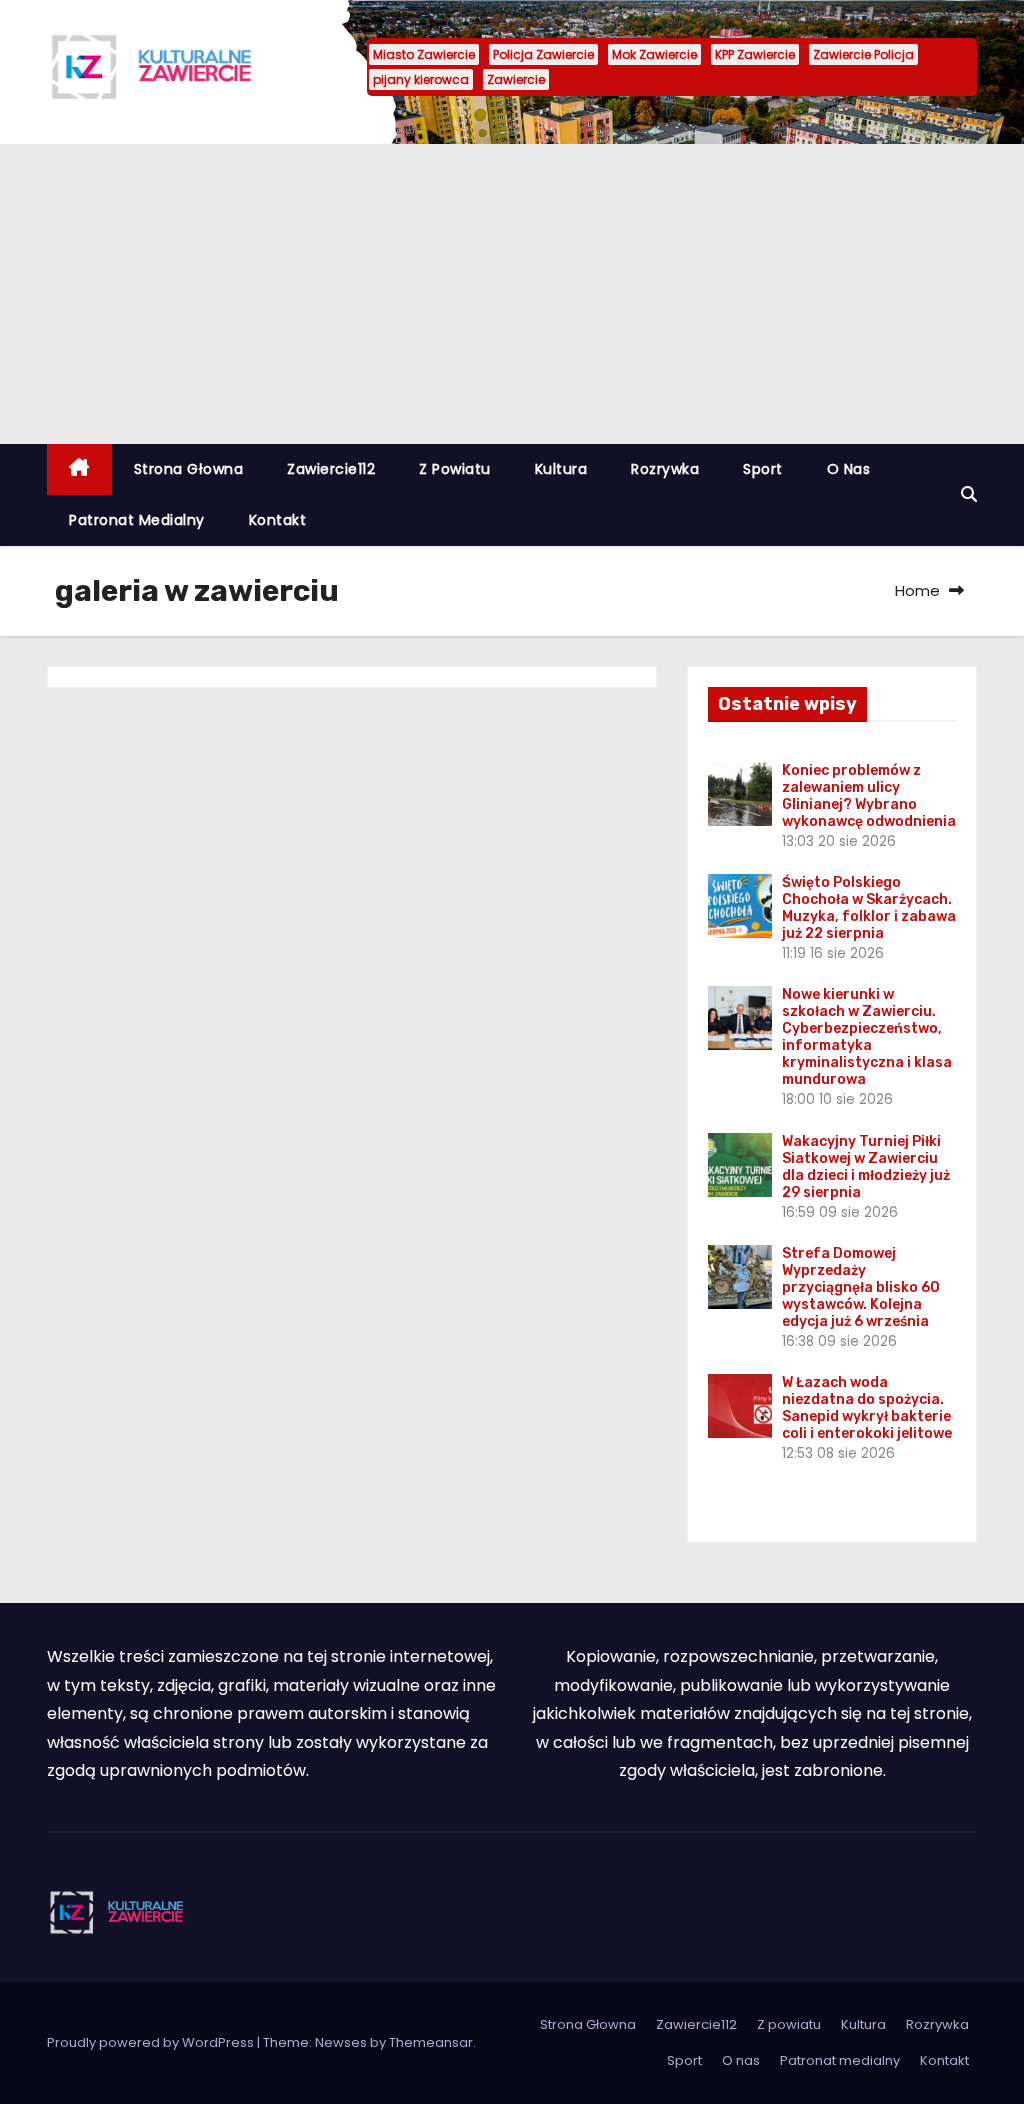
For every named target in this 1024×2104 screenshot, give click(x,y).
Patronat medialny (137, 520)
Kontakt (278, 520)
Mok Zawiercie (654, 54)
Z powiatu (455, 469)
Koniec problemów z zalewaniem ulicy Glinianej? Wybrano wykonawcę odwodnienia (869, 796)
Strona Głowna (189, 469)
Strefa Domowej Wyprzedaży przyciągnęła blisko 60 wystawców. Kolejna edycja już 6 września (861, 1287)
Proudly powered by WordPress (152, 2042)
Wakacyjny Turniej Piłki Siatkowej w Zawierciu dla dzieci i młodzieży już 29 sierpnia (866, 1167)
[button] (969, 494)
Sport (763, 469)
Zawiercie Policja (863, 54)
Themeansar (431, 2042)
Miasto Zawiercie (424, 54)
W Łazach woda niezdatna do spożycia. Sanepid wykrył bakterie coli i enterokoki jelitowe (867, 1408)
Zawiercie (516, 79)
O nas (849, 469)
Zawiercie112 (331, 469)
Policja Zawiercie (543, 54)
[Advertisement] (512, 294)
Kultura (561, 469)
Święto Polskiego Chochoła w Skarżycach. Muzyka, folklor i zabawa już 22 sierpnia (869, 908)
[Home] (79, 469)
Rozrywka (665, 469)
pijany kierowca (421, 79)
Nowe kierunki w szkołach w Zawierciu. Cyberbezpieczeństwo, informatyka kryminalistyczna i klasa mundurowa (867, 1037)
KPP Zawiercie (755, 54)
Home (917, 590)
